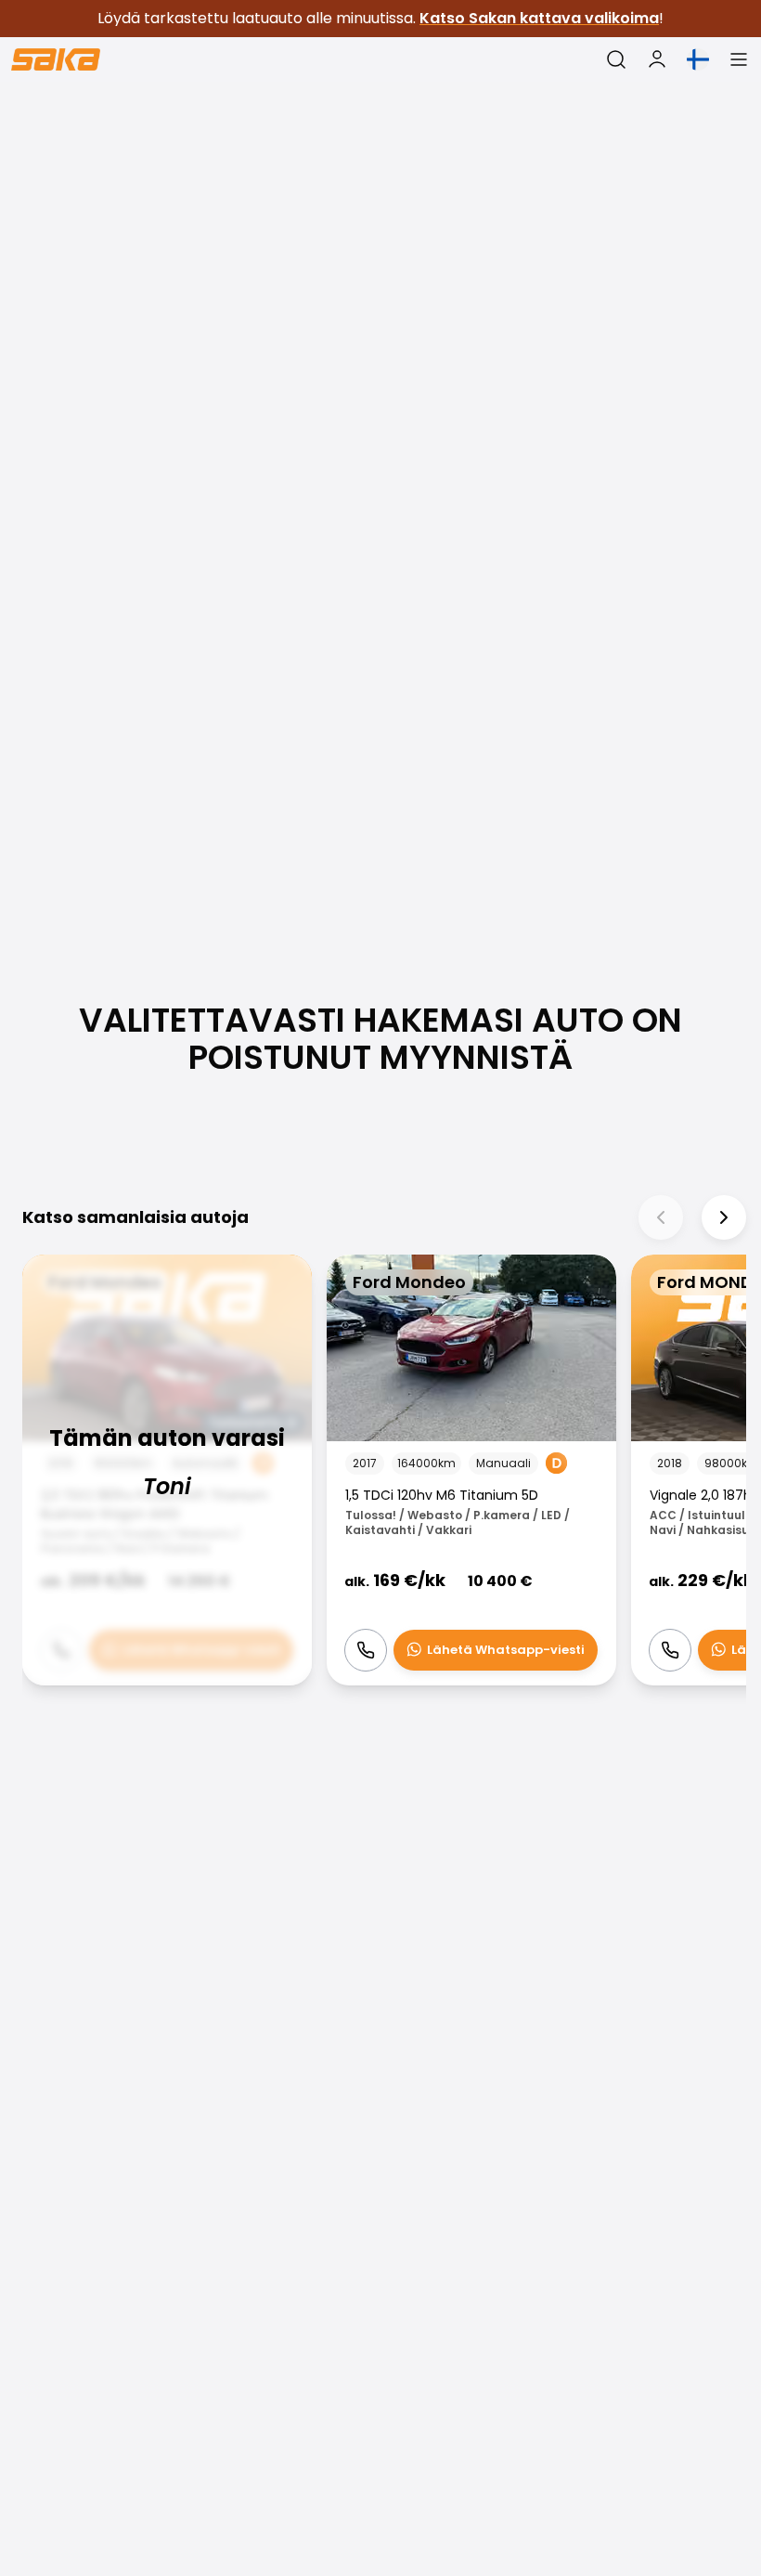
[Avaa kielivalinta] (698, 59)
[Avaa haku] (616, 59)
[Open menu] (739, 59)
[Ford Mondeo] (167, 1470)
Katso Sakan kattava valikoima (539, 18)
